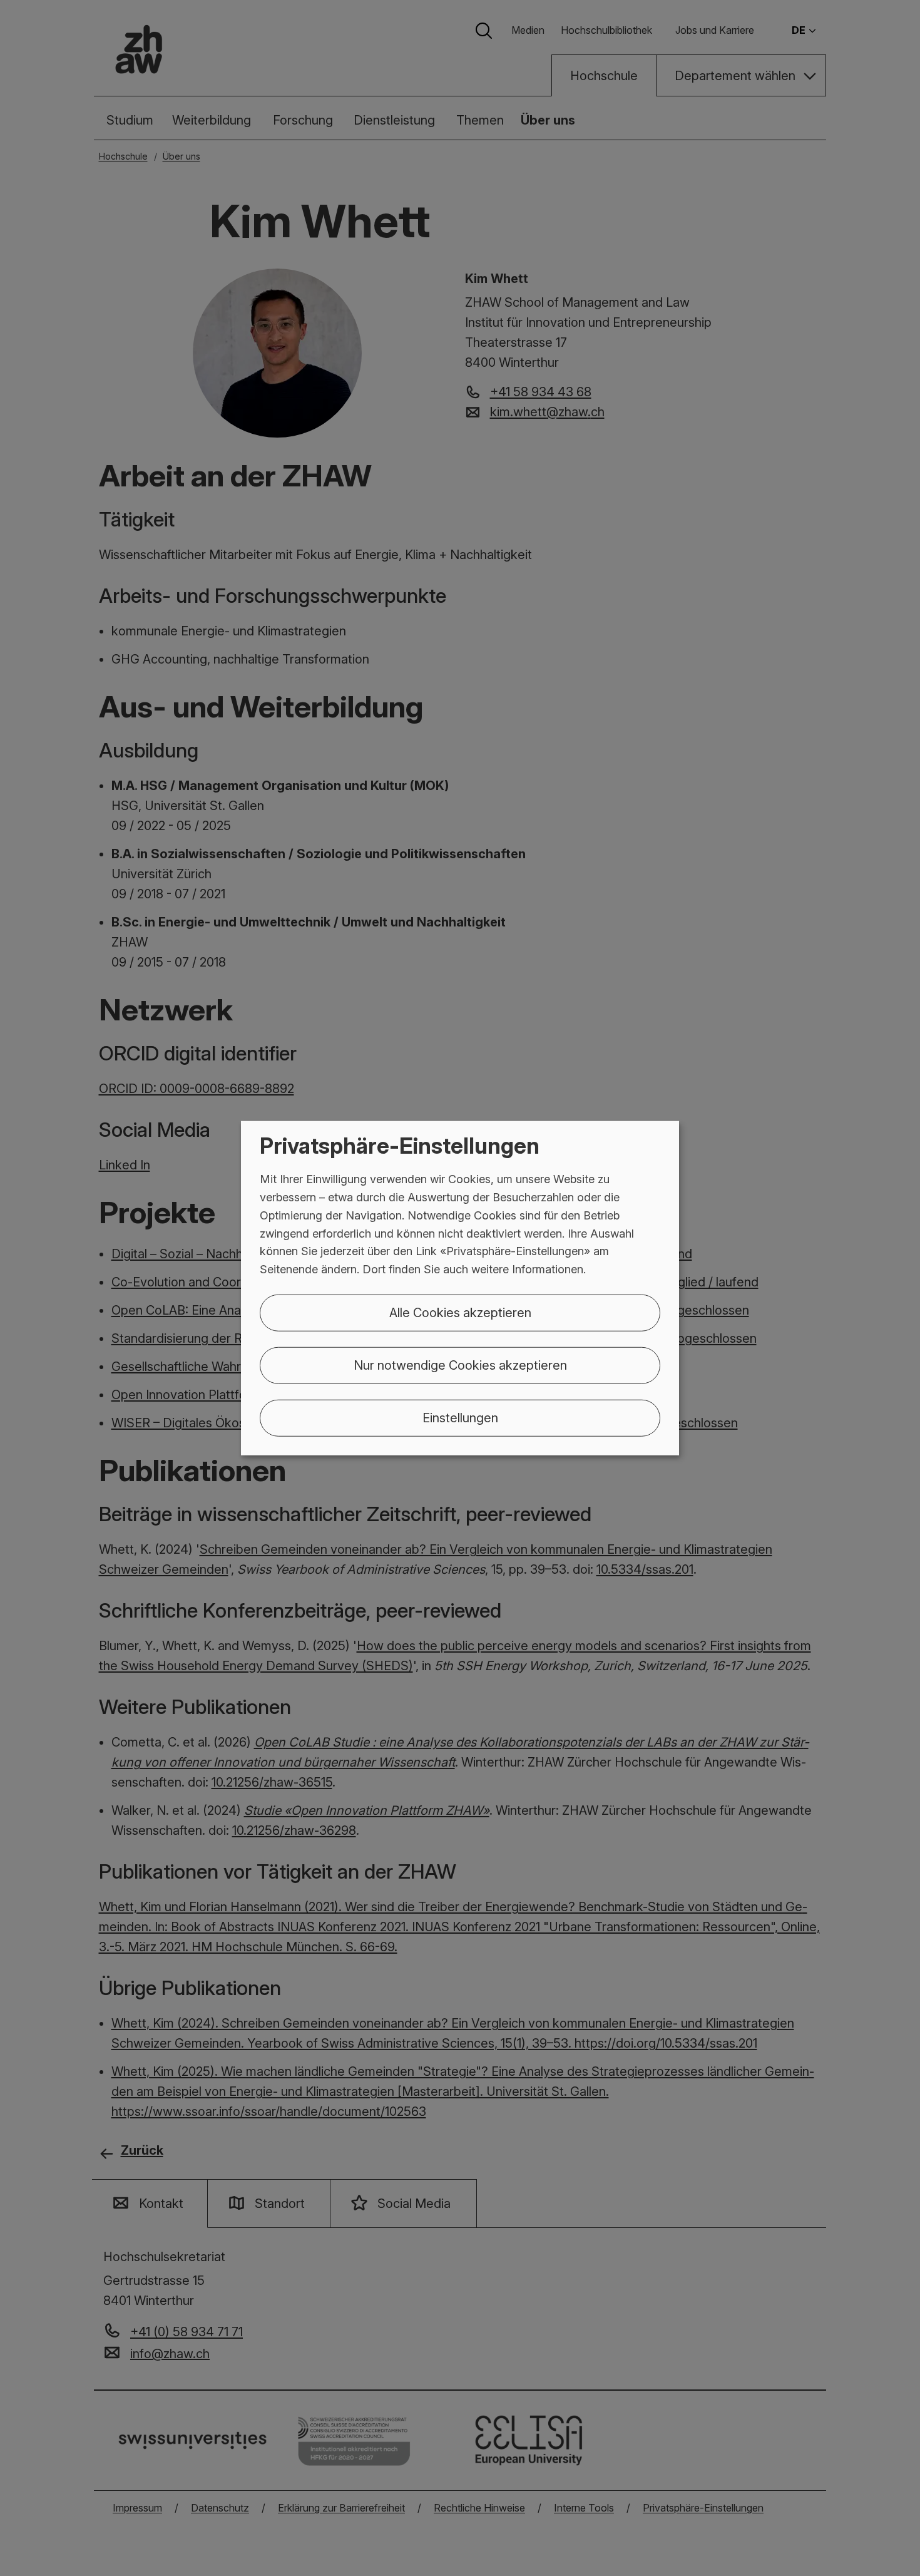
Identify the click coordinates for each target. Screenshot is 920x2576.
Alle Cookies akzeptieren (460, 1313)
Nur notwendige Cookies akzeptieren (460, 1365)
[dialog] (460, 1288)
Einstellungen (460, 1418)
